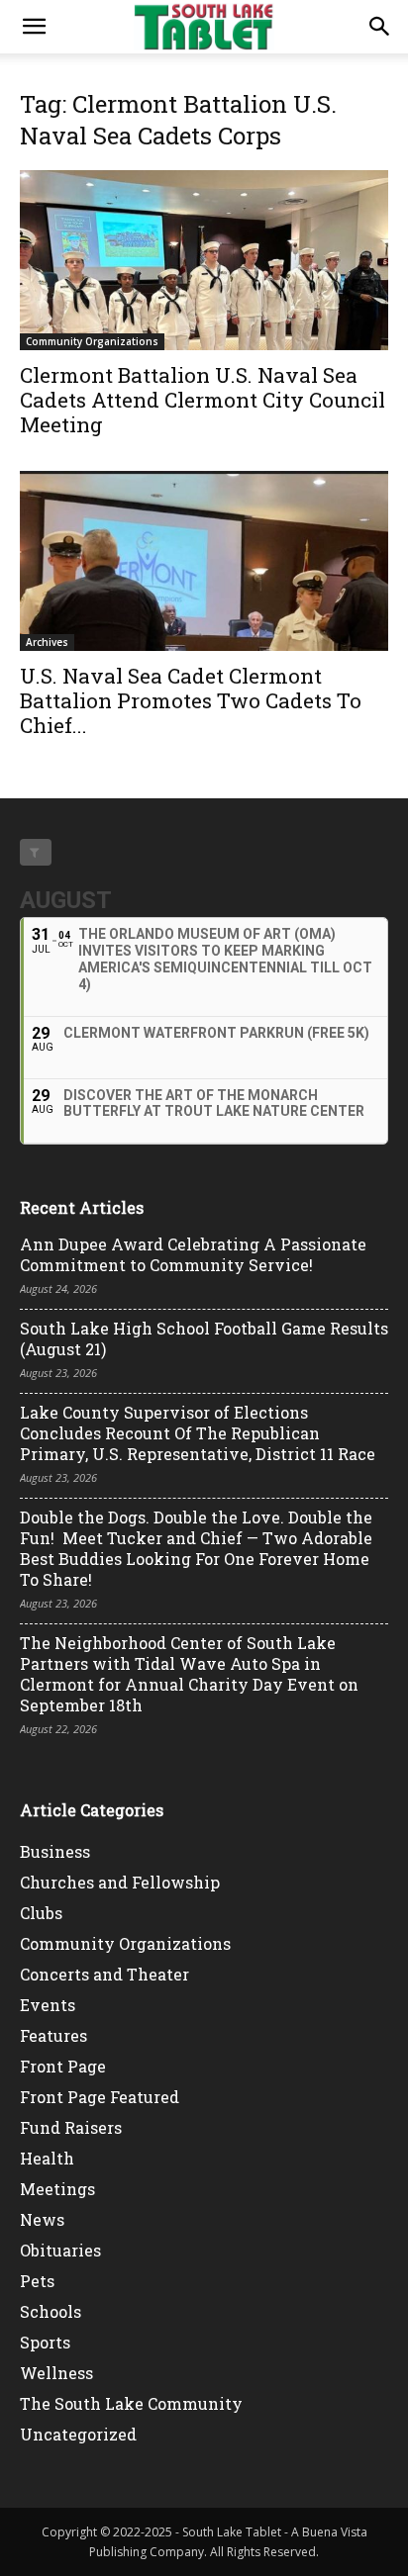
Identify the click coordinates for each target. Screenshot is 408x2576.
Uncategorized (78, 2434)
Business (55, 1851)
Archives (47, 642)
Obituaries (60, 2250)
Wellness (56, 2373)
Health (47, 2158)
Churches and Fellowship (120, 1882)
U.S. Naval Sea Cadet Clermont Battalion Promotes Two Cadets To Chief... (191, 700)
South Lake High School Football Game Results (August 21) (204, 1338)
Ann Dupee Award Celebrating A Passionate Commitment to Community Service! (193, 1254)
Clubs (41, 1913)
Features (53, 2035)
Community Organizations (92, 341)
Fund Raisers (71, 2127)
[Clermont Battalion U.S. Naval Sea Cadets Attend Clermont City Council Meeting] (204, 260)
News (42, 2219)
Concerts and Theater (104, 1974)
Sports (45, 2342)
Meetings (57, 2189)
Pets (37, 2281)
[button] (34, 27)
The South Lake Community (131, 2403)
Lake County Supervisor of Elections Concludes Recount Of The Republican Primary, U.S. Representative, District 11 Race (198, 1433)
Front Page (63, 2066)
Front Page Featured (100, 2097)
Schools (51, 2311)
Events (48, 2005)
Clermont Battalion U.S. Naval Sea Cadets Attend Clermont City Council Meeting (203, 400)
